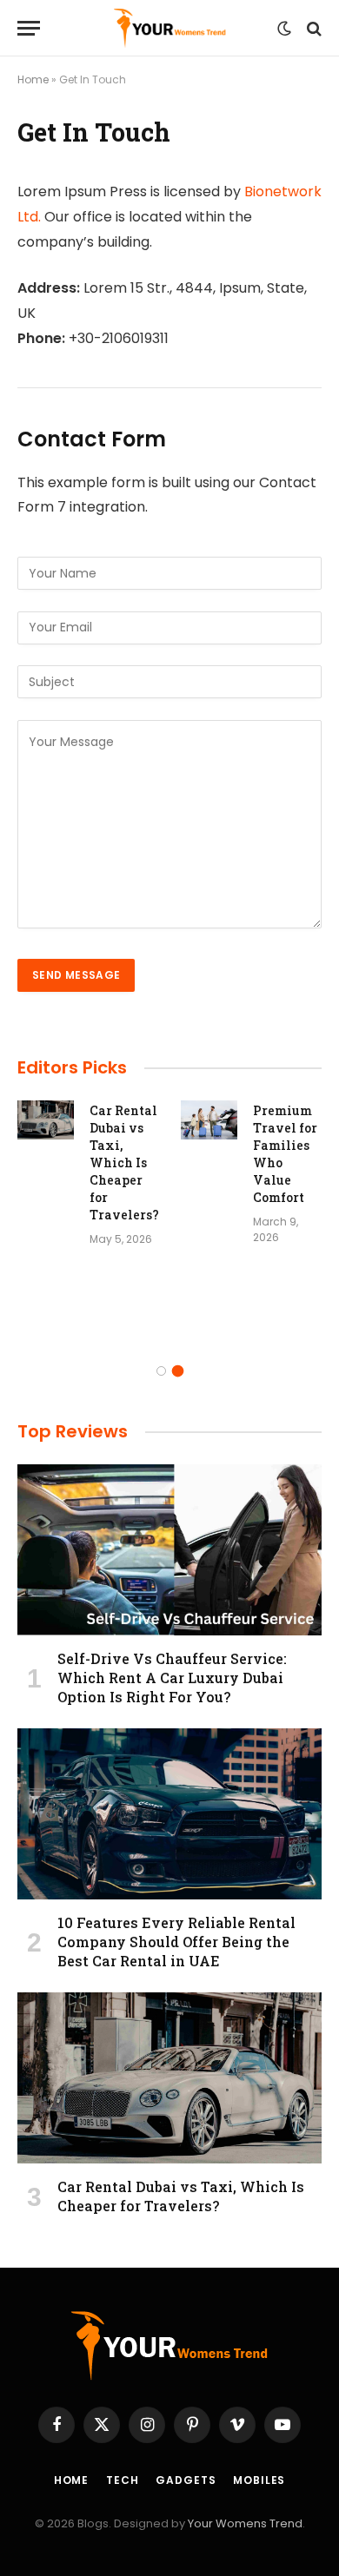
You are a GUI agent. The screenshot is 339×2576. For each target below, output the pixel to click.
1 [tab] (161, 1371)
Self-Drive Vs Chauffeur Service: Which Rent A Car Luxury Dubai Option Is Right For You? (172, 1678)
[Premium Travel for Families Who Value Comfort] (209, 1120)
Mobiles (259, 2480)
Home (33, 79)
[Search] (312, 28)
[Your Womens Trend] (170, 28)
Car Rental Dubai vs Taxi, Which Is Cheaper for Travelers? (124, 1163)
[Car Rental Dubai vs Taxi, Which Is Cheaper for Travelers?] (46, 1120)
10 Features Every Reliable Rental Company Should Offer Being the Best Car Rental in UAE (176, 1942)
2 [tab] (178, 1371)
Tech (122, 2480)
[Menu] (29, 28)
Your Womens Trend (245, 2523)
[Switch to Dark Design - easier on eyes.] (284, 29)
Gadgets (186, 2480)
